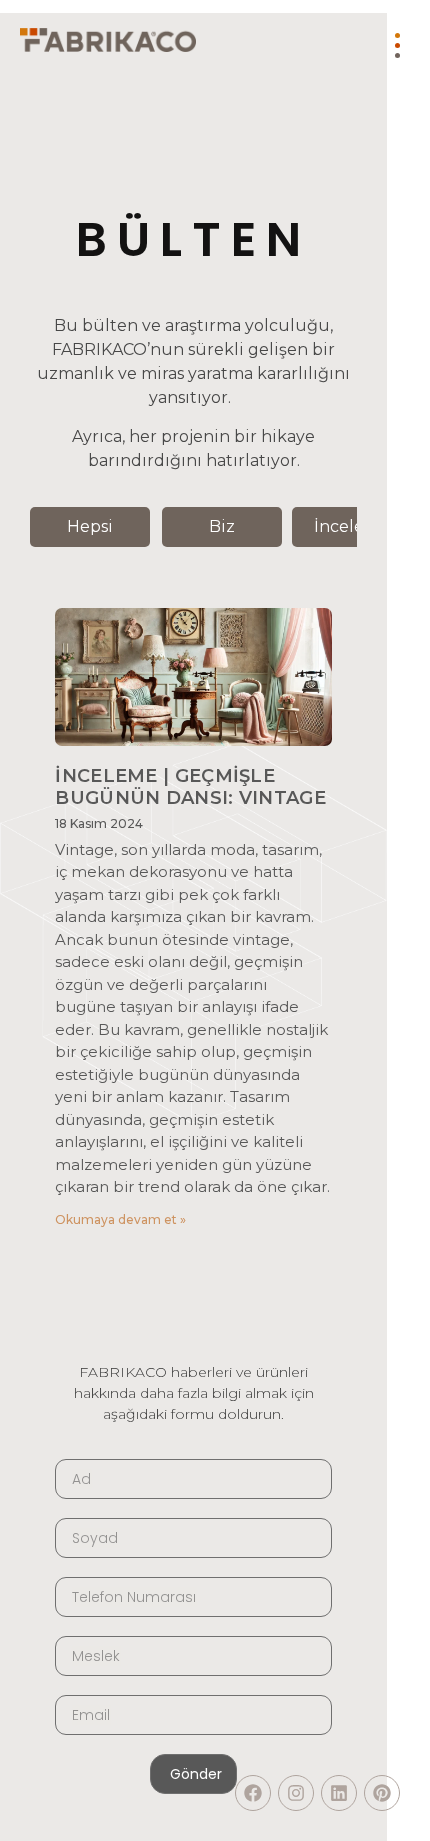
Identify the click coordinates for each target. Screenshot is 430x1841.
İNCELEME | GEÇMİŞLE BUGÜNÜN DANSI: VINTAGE (190, 787)
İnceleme (352, 526)
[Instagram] (296, 1793)
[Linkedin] (339, 1793)
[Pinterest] (382, 1793)
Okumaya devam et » (120, 1219)
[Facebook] (253, 1793)
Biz (222, 526)
